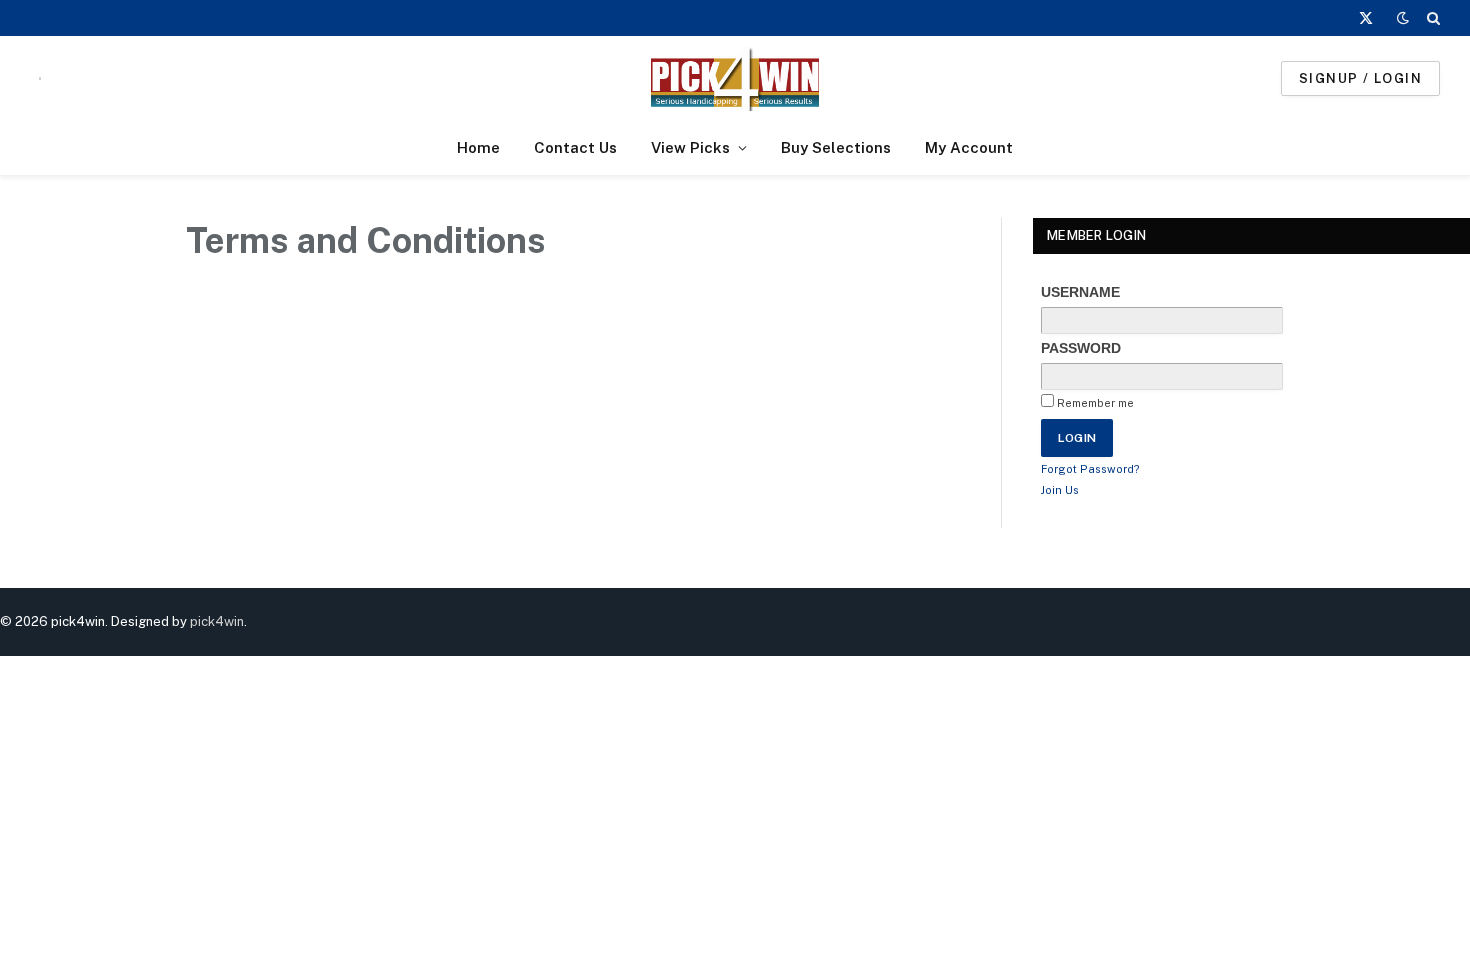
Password (1081, 348)
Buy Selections (836, 147)
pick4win (217, 621)
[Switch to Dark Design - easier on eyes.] (1403, 18)
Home (478, 147)
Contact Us (575, 147)
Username (1080, 292)
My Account (969, 147)
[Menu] (40, 78)
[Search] (1431, 18)
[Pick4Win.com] (735, 78)
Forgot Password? (1090, 469)
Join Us (1060, 490)
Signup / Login (1360, 78)
